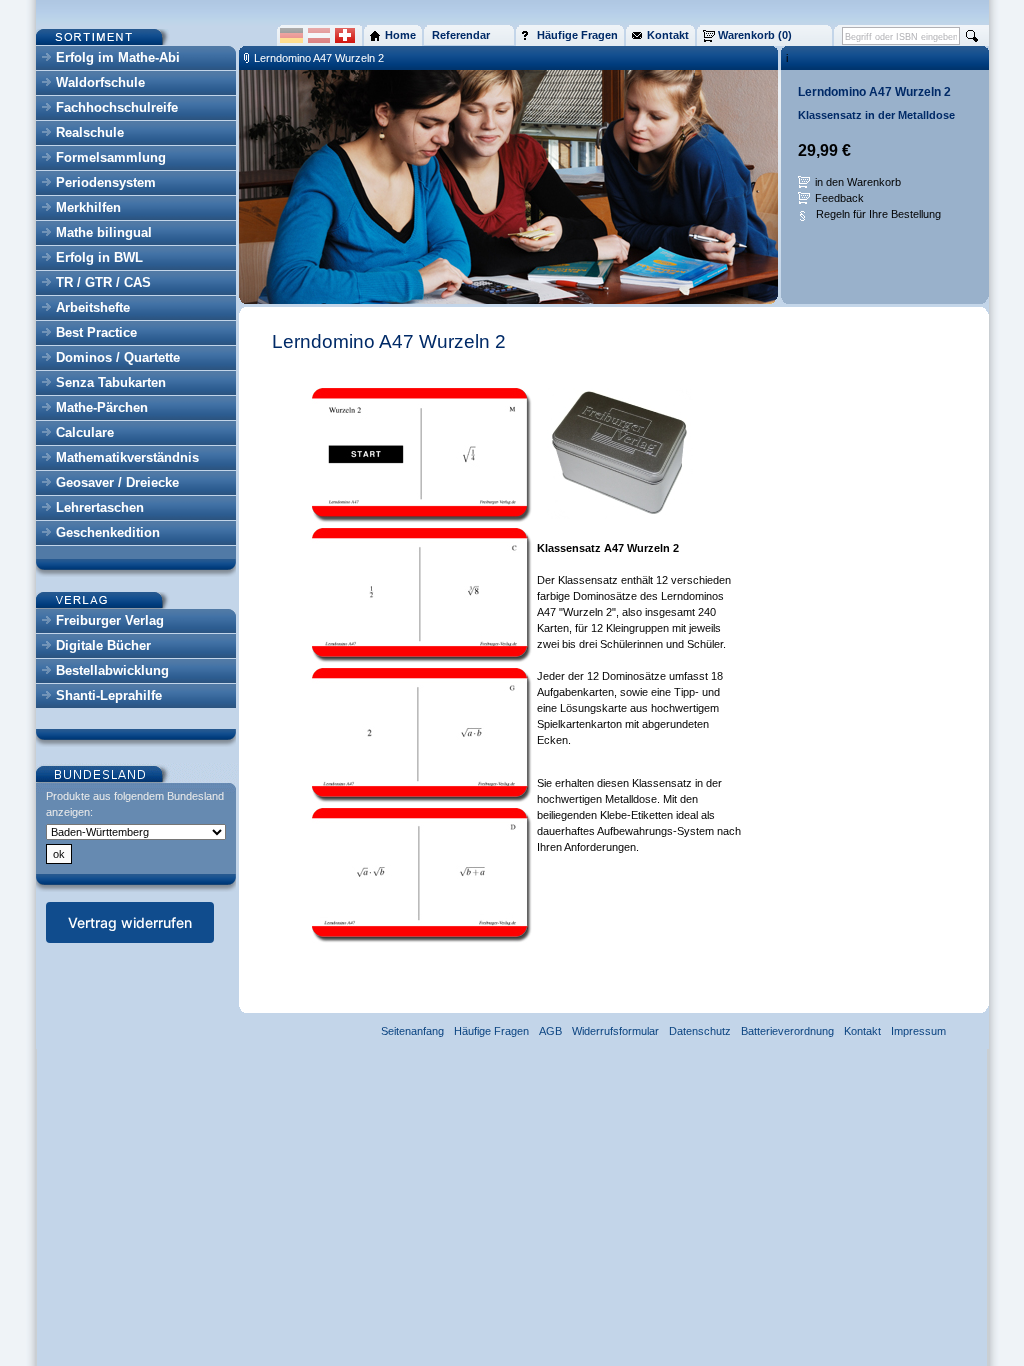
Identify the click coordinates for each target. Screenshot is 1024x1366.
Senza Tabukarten (111, 382)
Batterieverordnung (787, 1031)
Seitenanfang (412, 1031)
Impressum (918, 1031)
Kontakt (862, 1031)
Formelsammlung (111, 157)
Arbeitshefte (93, 307)
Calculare (85, 432)
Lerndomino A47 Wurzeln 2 (319, 58)
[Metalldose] (620, 520)
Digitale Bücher (103, 645)
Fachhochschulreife (117, 107)
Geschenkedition (108, 532)
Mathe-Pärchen (102, 407)
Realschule (90, 132)
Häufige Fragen (491, 1031)
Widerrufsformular (615, 1031)
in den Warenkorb (858, 182)
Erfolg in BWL (99, 257)
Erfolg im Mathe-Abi (118, 57)
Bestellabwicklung (112, 670)
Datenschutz (700, 1031)
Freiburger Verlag (110, 620)
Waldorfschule (100, 82)
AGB (550, 1031)
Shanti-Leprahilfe (109, 695)
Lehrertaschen (100, 507)
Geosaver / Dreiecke (117, 482)
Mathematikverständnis (127, 457)
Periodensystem (106, 182)
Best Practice (96, 332)
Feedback (839, 198)
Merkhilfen (88, 207)
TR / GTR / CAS (103, 282)
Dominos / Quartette (118, 357)
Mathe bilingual (104, 232)
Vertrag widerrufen (130, 922)
